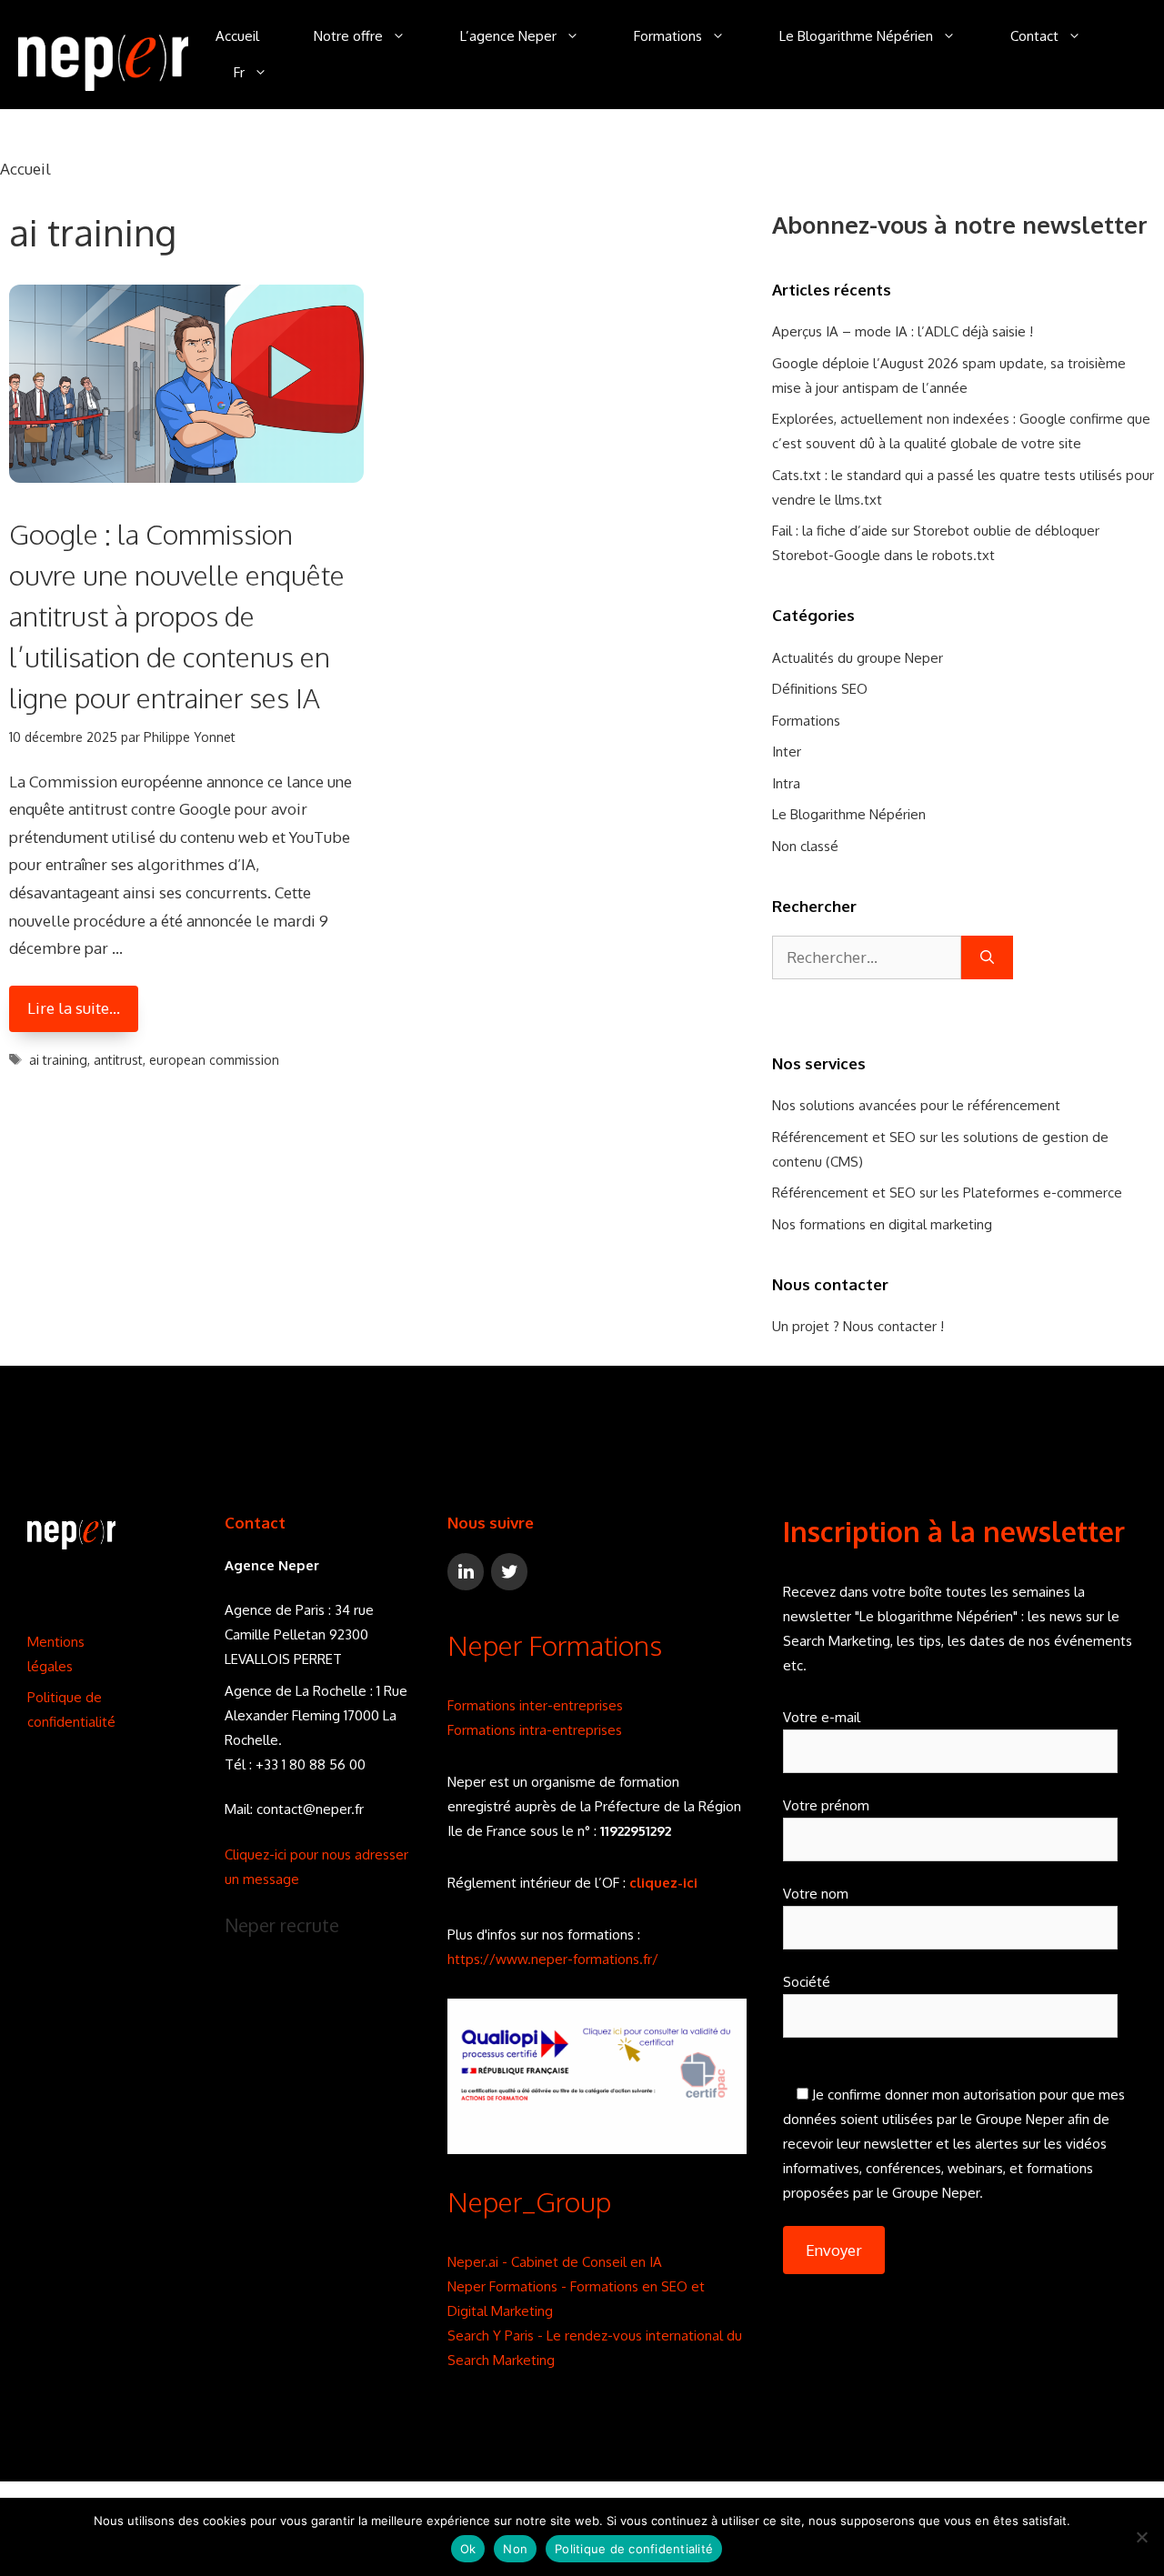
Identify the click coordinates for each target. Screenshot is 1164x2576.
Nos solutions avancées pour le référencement (916, 1105)
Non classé (805, 846)
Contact (1034, 36)
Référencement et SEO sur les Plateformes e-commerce (947, 1193)
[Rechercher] (987, 957)
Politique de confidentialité (634, 2549)
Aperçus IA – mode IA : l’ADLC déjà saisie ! (903, 331)
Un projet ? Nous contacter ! (858, 1326)
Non (515, 2549)
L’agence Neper (508, 36)
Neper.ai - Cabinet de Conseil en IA (555, 2262)
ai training (58, 1060)
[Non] (1141, 2537)
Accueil (237, 36)
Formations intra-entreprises (535, 1730)
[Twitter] (509, 1572)
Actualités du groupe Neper (858, 658)
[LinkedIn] (466, 1572)
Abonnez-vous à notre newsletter (960, 224)
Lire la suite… (74, 1008)
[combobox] (867, 957)
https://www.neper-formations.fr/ (553, 1959)
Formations (668, 36)
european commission (214, 1060)
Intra (786, 783)
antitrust (118, 1060)
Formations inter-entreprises (535, 1705)
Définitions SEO (820, 689)
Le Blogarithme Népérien (856, 36)
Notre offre (348, 36)
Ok (468, 2549)
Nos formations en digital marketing (882, 1224)
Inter (787, 752)
